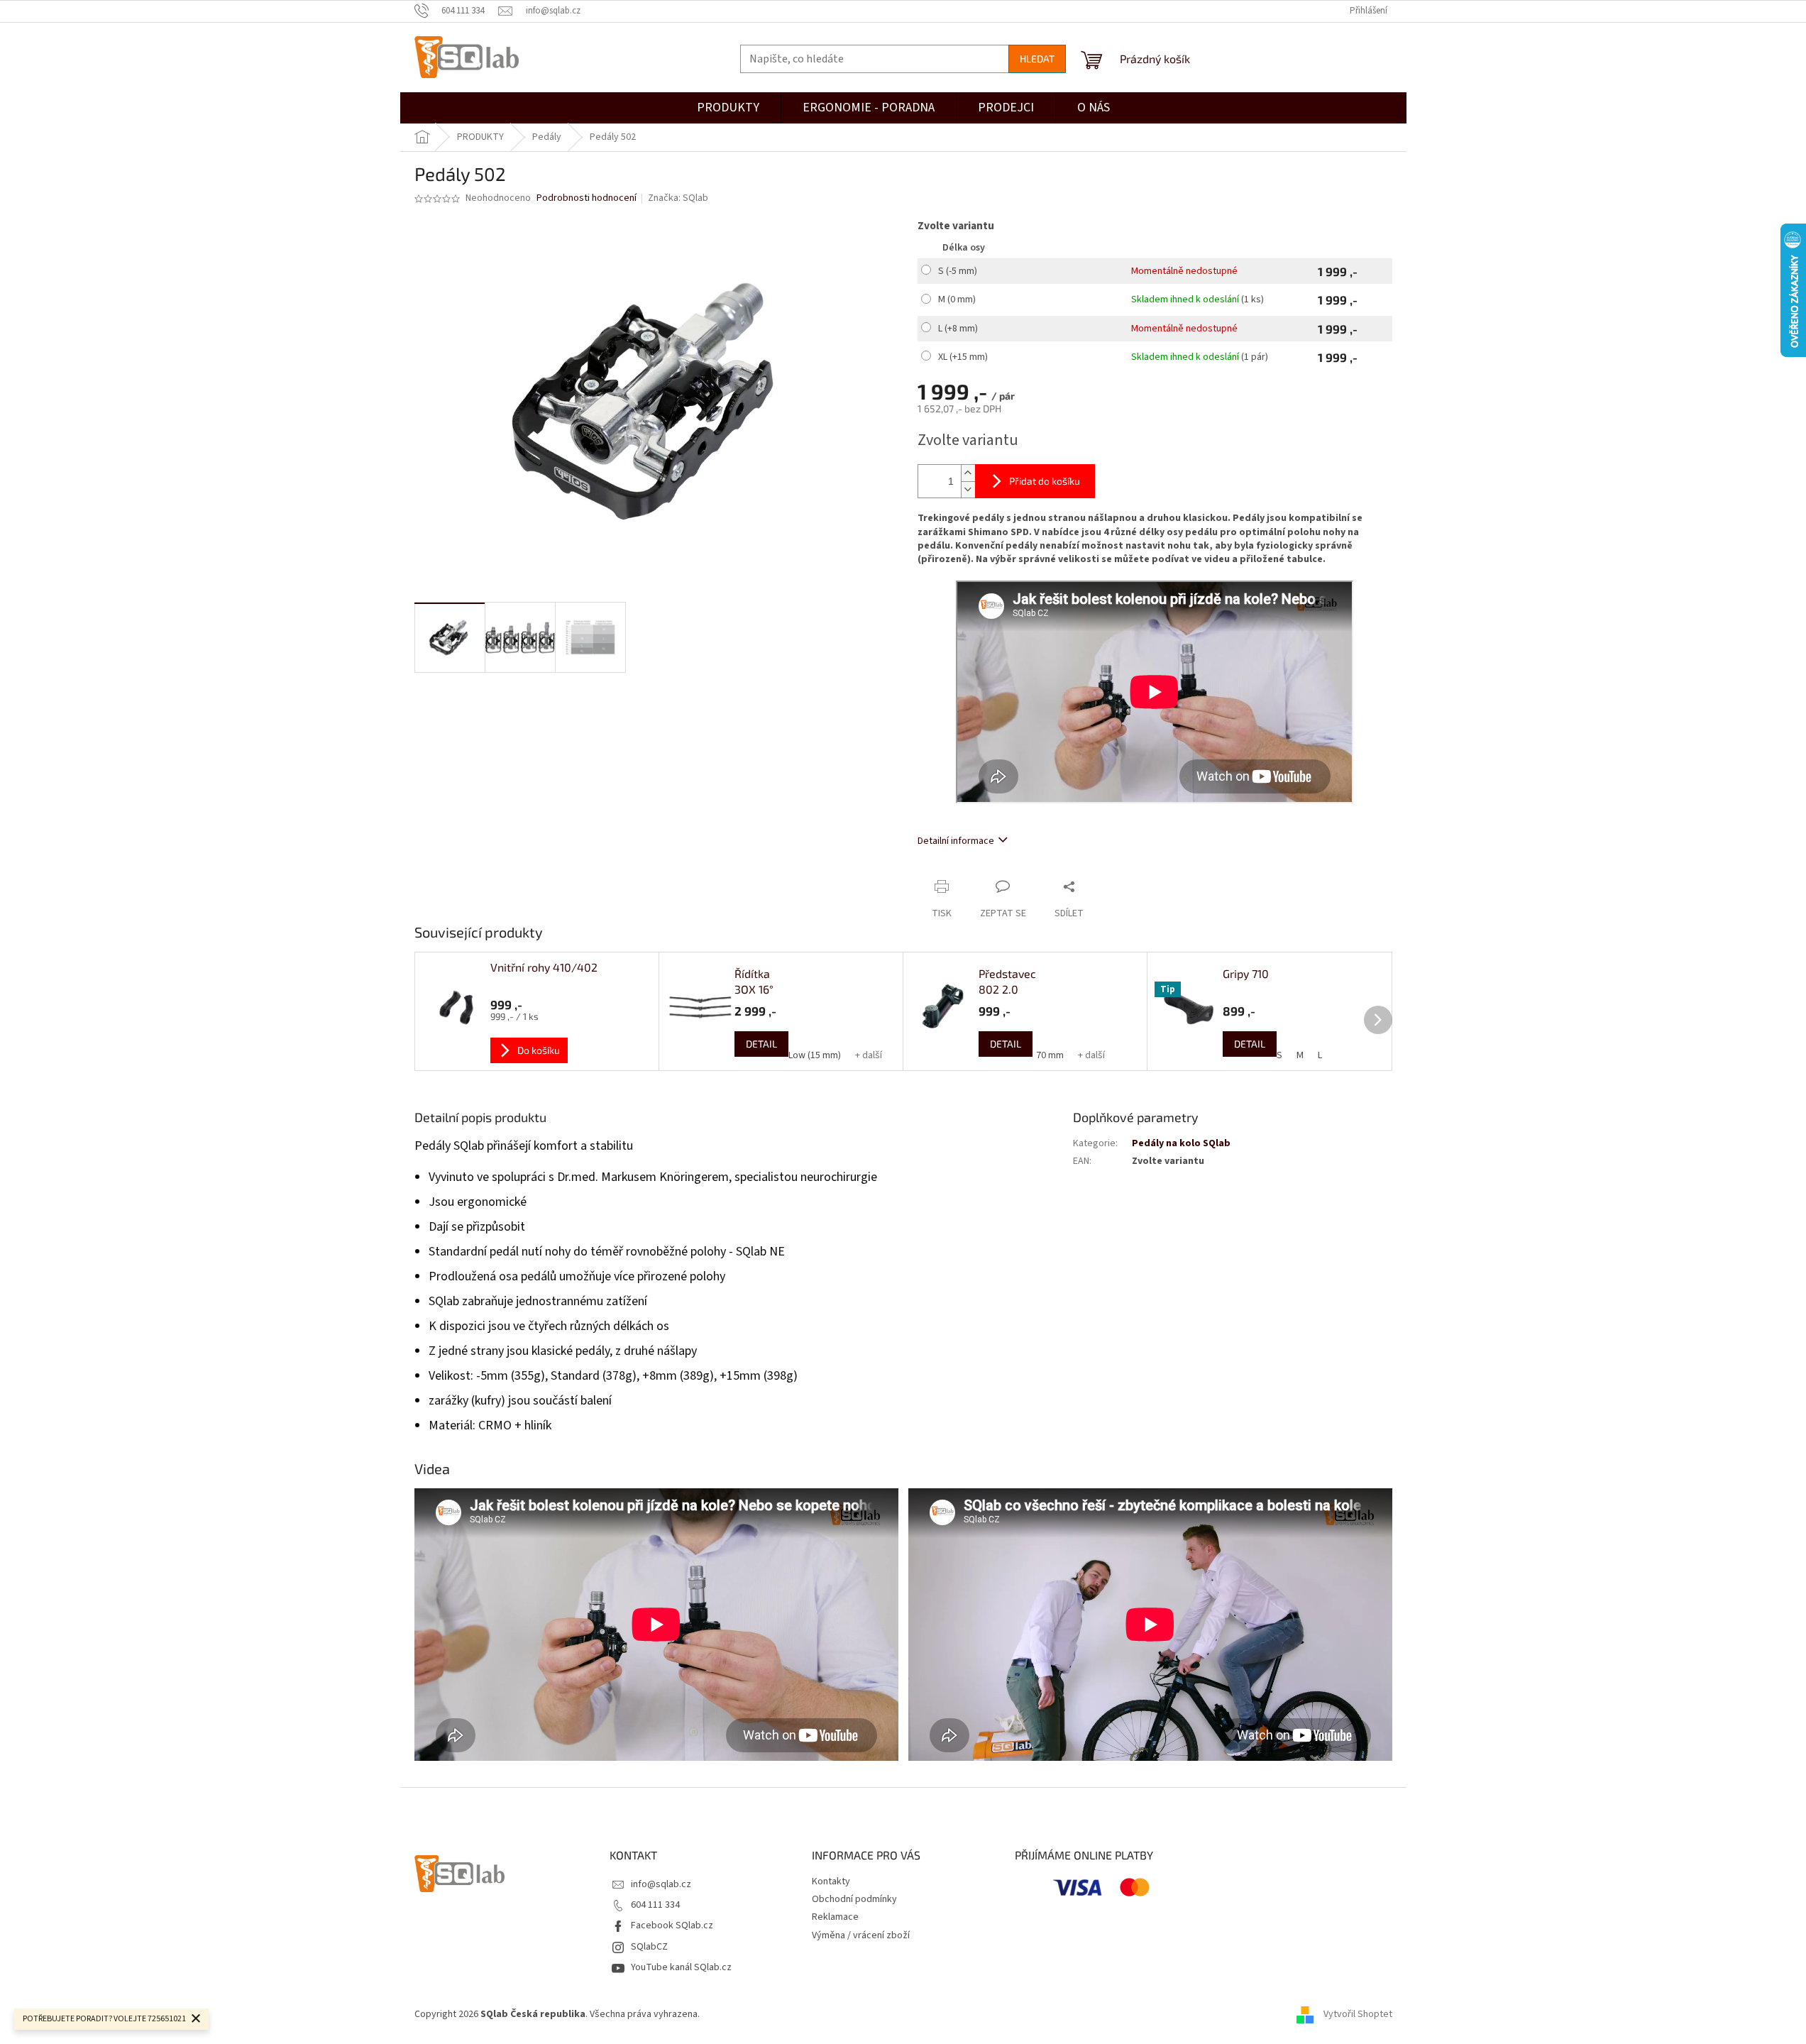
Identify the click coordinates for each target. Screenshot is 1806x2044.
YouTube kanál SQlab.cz (681, 1967)
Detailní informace (956, 841)
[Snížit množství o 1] (968, 489)
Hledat (1037, 59)
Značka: (678, 198)
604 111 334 (655, 1905)
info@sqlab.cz (661, 1884)
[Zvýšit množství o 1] (968, 473)
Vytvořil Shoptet (1358, 2015)
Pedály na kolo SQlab (1181, 1143)
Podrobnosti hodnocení (587, 198)
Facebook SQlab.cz (672, 1925)
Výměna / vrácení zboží (861, 1935)
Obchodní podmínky (854, 1899)
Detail (761, 1044)
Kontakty (831, 1881)
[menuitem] (1006, 108)
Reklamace (835, 1917)
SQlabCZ (649, 1947)
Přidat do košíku (1045, 481)
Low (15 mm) (815, 1055)
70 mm (1050, 1055)
